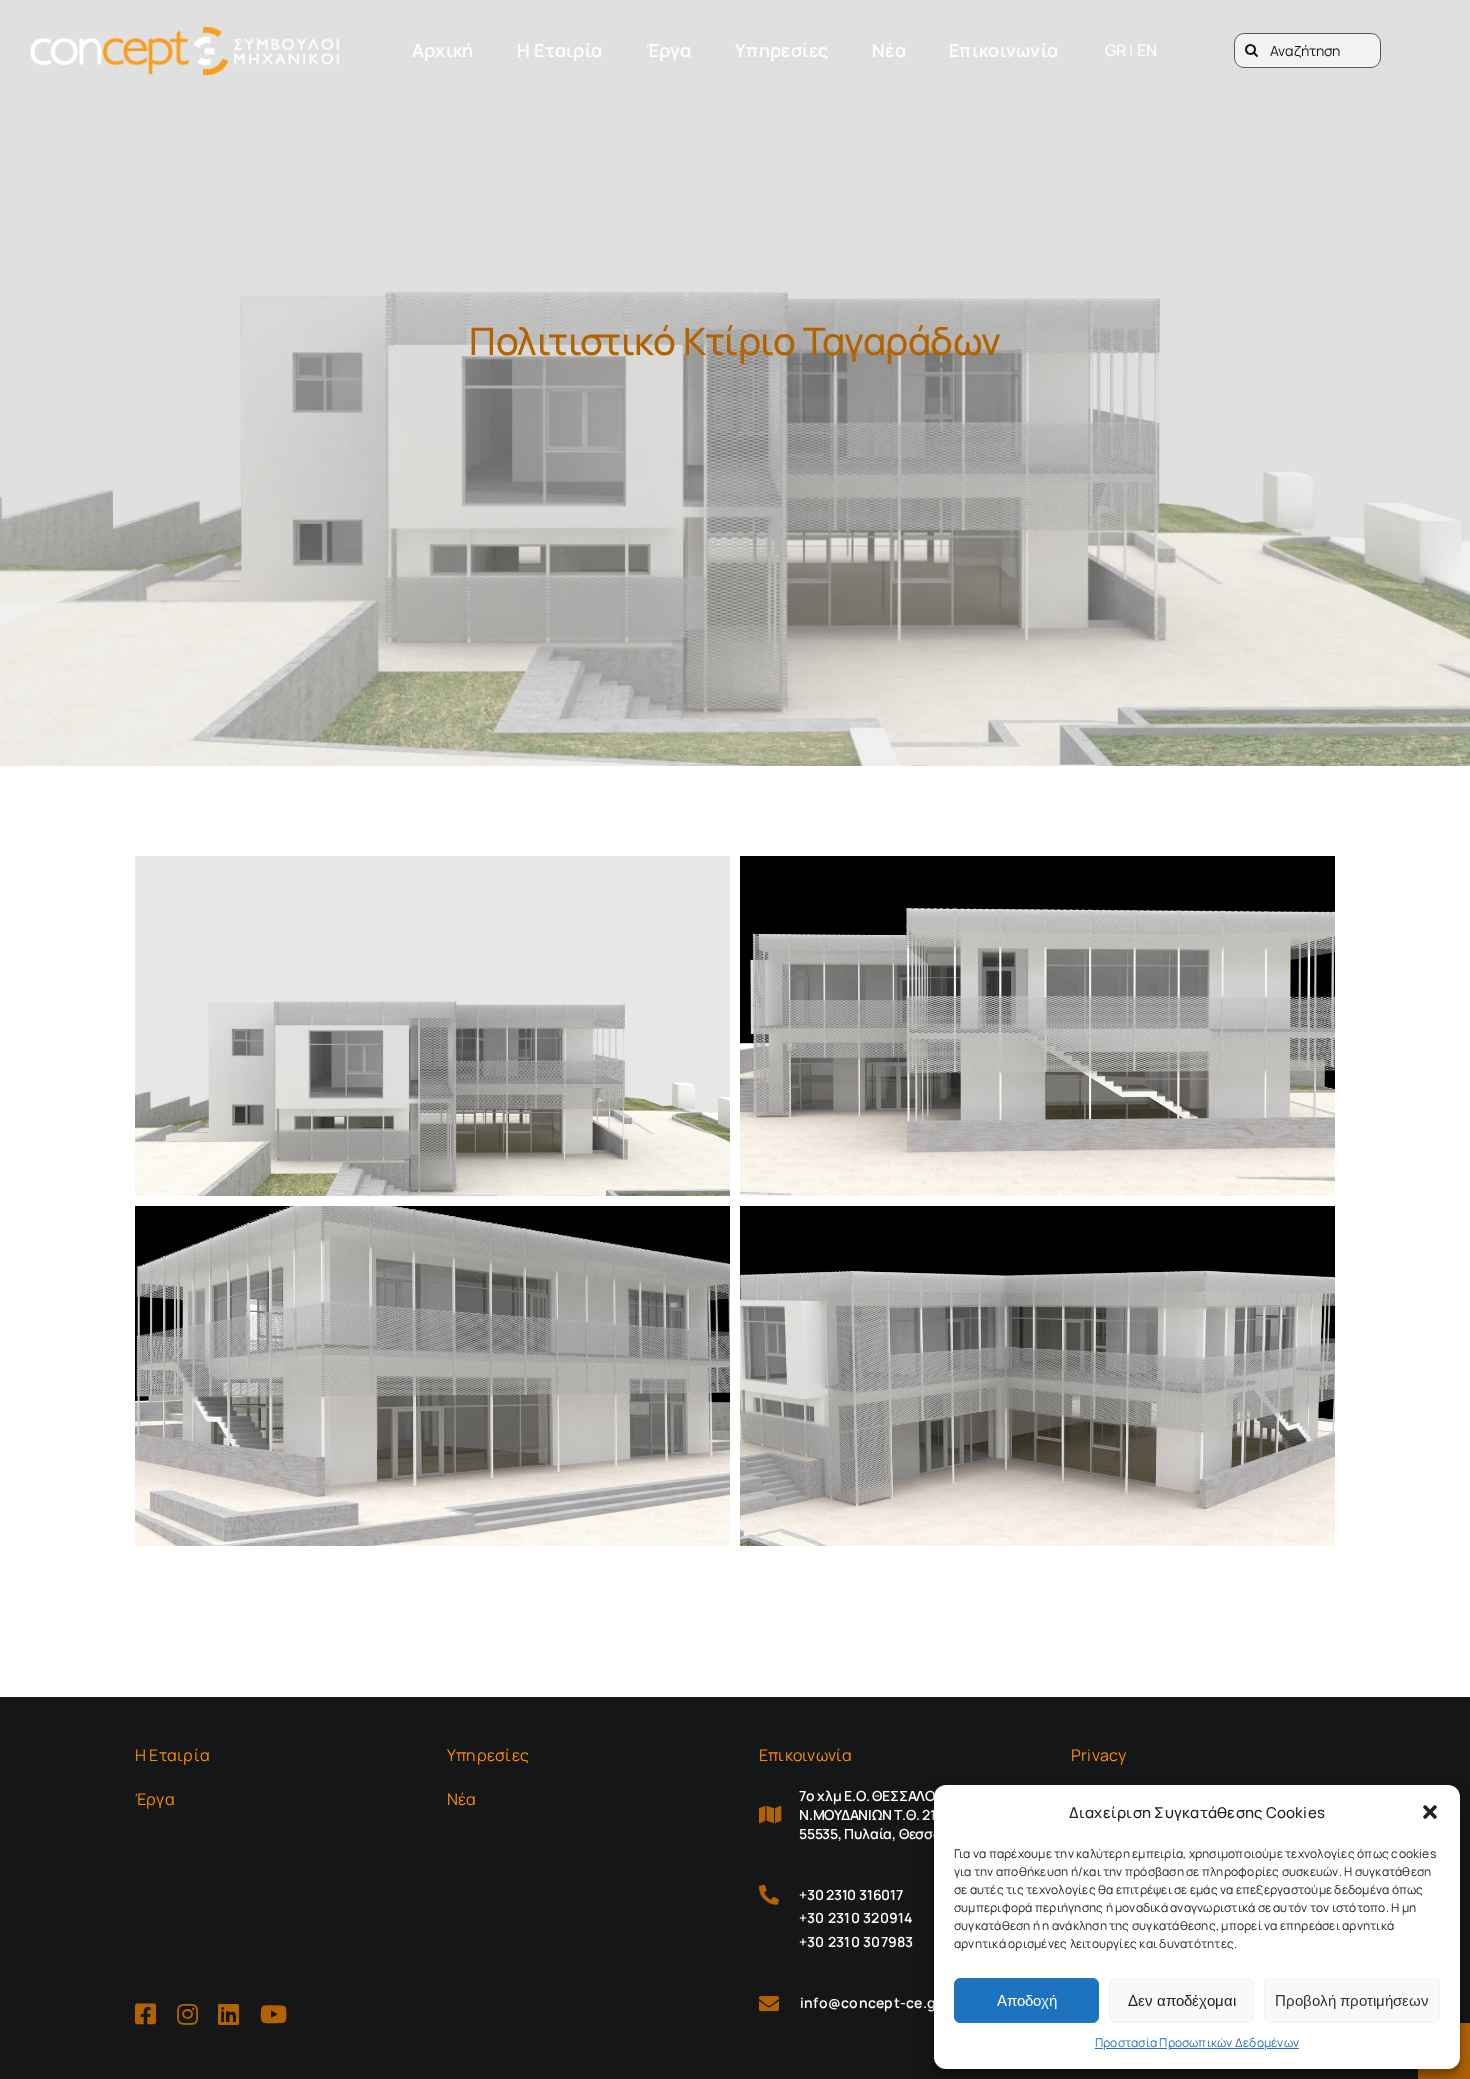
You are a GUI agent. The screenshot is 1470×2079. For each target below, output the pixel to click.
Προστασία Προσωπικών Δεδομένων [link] (1197, 2042)
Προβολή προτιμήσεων (1352, 2000)
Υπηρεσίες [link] (488, 1755)
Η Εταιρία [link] (172, 1755)
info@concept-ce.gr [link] (870, 2002)
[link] (185, 51)
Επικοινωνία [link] (806, 1755)
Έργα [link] (155, 1799)
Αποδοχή (1027, 2000)
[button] (1430, 1812)
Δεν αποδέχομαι (1182, 2000)
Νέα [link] (462, 1799)
